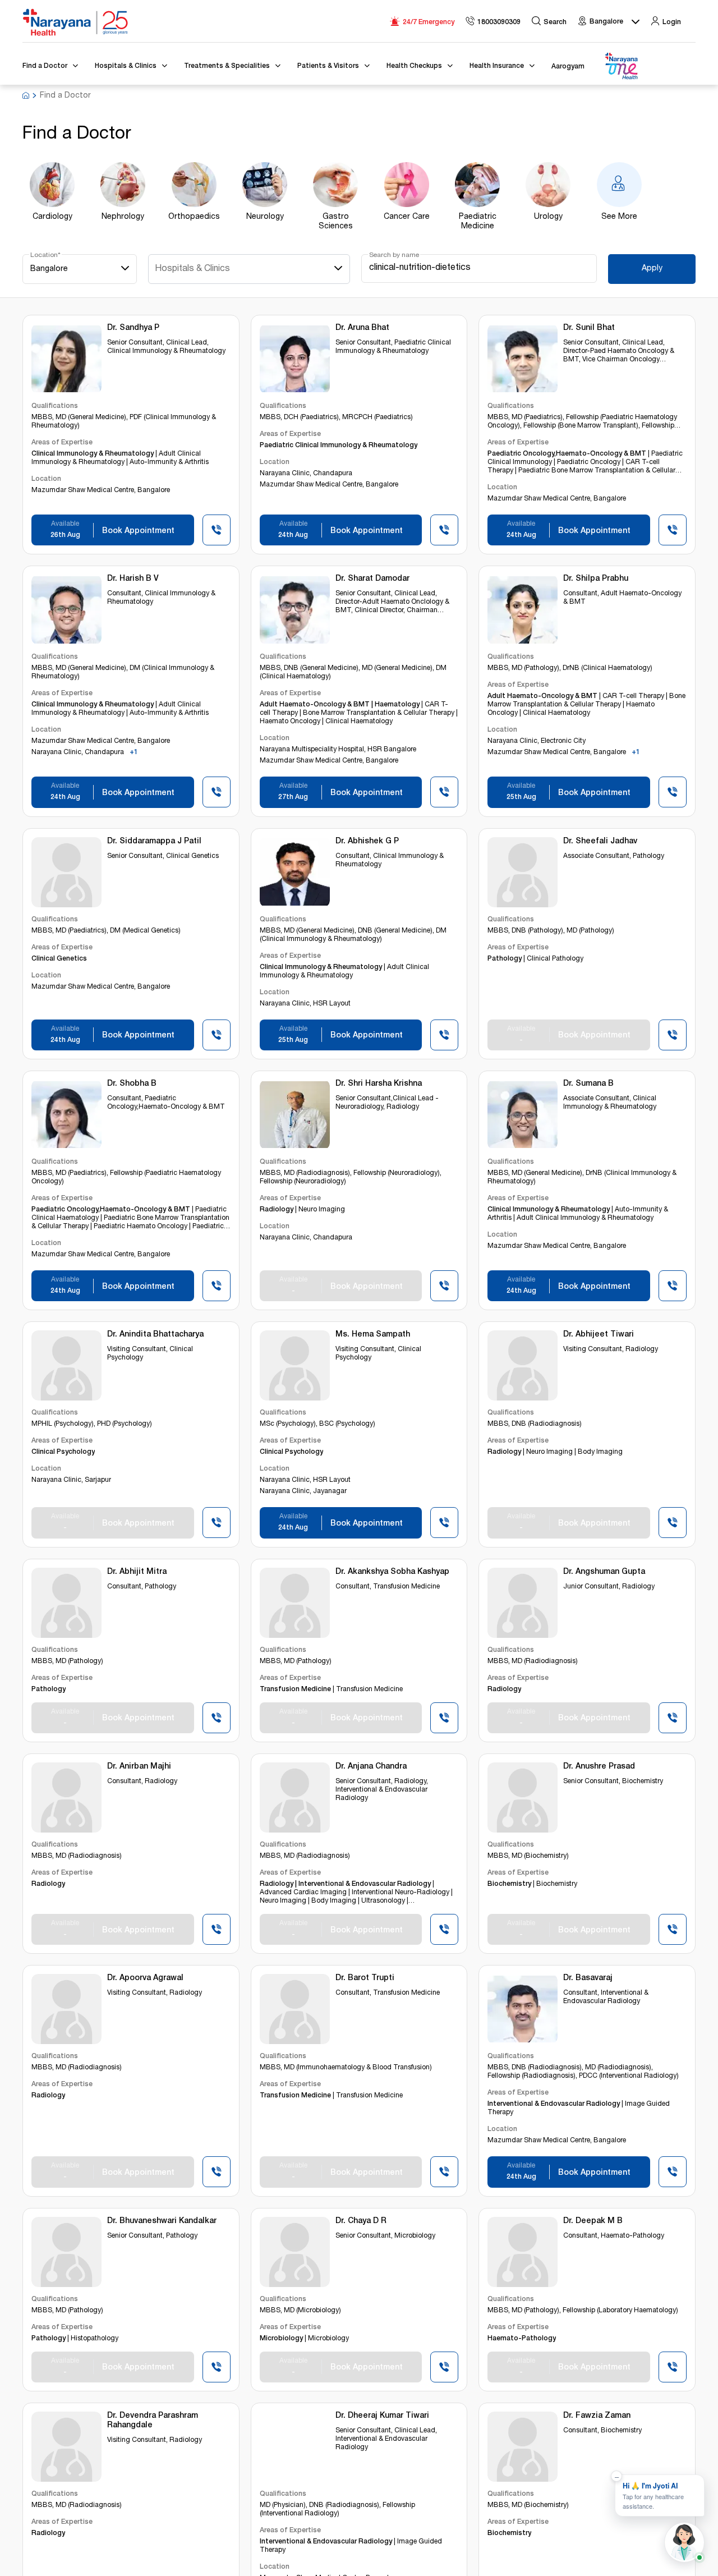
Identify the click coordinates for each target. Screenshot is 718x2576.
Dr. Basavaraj (588, 1978)
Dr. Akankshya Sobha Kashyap (392, 1572)
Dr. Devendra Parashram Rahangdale (153, 2421)
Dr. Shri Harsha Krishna (379, 1084)
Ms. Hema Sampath (373, 1335)
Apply (652, 269)
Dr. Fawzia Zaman (597, 2416)
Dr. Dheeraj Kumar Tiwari (382, 2416)
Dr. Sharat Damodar (372, 579)
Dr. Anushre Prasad (599, 1767)
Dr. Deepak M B (593, 2221)
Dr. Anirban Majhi (139, 1767)
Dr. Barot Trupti (365, 1978)
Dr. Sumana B (588, 1084)
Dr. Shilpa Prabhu (596, 579)
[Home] (76, 22)
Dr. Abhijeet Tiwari (599, 1335)
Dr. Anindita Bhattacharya (155, 1335)
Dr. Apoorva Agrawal (145, 1978)
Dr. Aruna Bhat (362, 328)
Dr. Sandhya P (133, 328)
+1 (134, 753)
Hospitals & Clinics (192, 269)
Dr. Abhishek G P (367, 842)
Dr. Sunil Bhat (589, 328)
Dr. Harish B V (133, 579)
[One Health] (621, 66)
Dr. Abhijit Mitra (137, 1572)
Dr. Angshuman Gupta (604, 1572)
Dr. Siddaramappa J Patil (154, 842)
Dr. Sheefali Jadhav (600, 842)
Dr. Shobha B (132, 1084)
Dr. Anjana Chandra (371, 1767)
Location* (45, 255)
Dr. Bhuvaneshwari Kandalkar (162, 2221)
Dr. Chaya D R (361, 2221)
